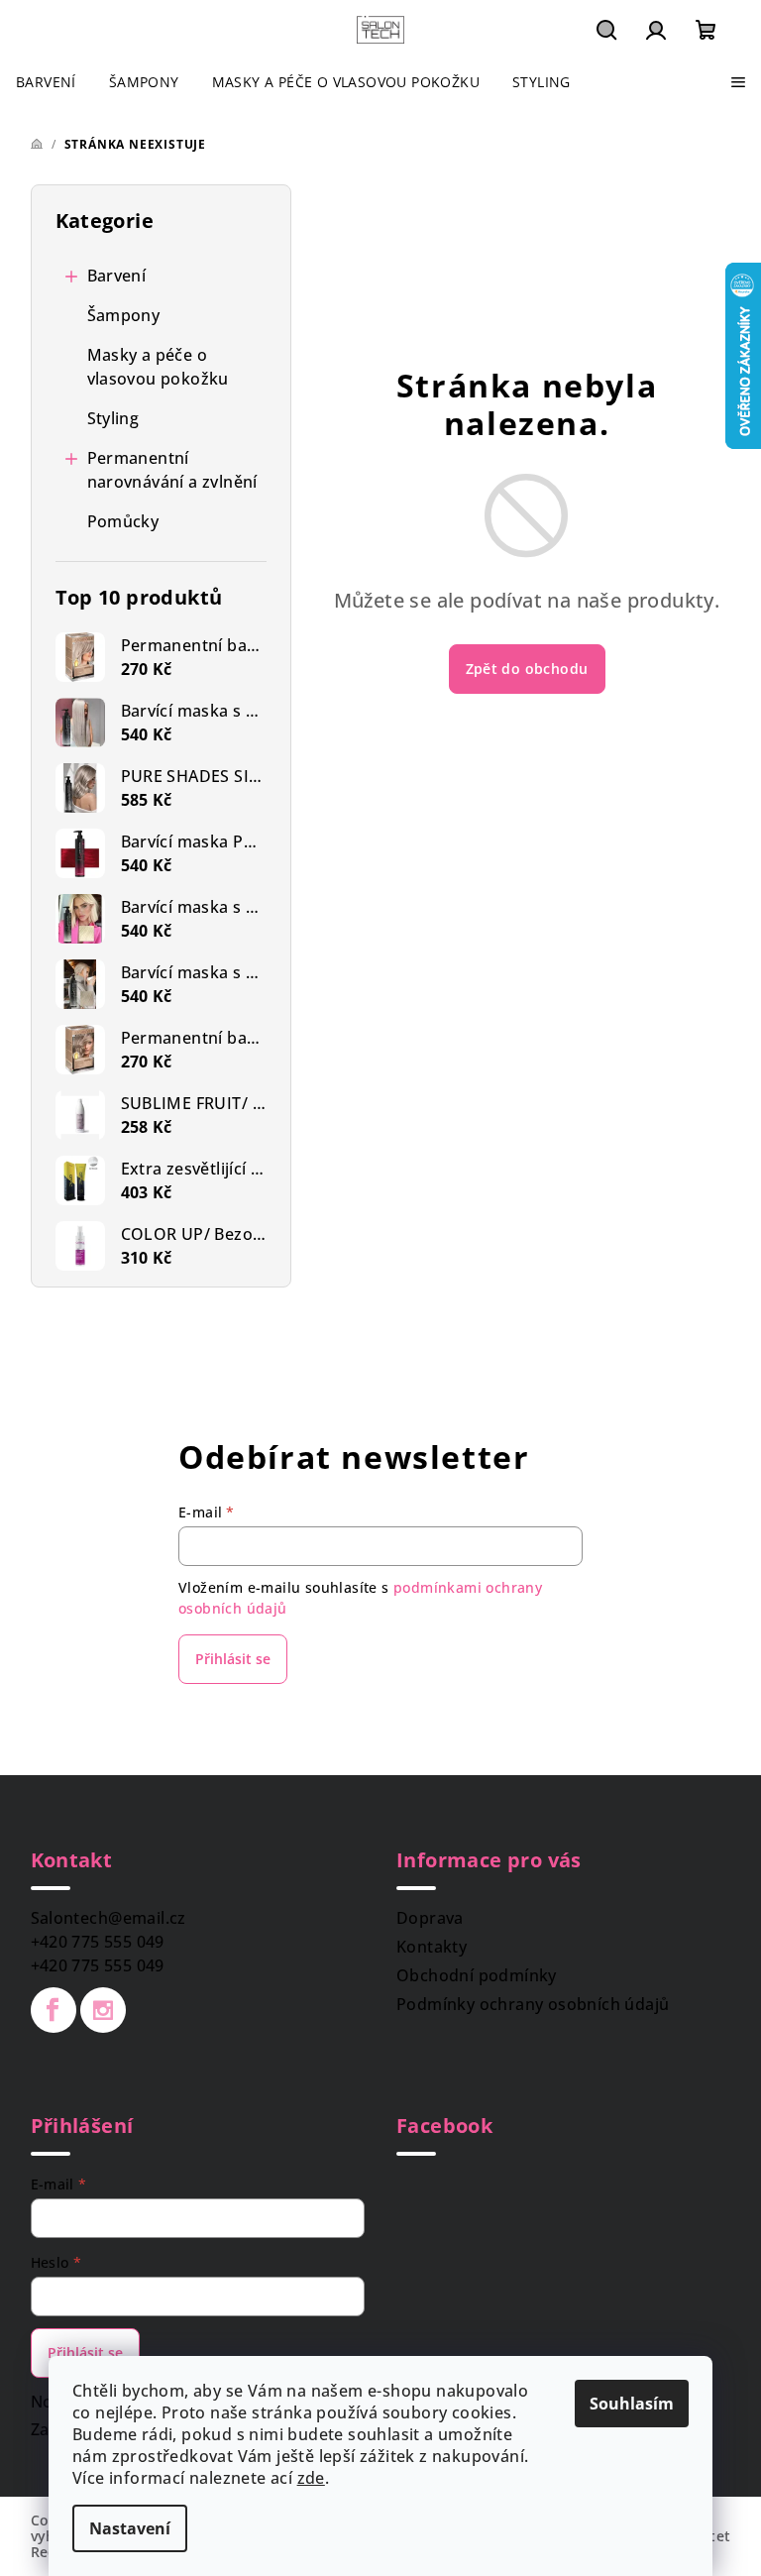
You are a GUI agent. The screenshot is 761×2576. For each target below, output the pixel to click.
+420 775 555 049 (98, 1942)
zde (311, 2478)
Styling (113, 418)
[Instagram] (103, 2010)
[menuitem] (46, 82)
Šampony (124, 315)
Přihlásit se (233, 1659)
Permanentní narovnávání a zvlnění (172, 470)
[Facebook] (54, 2010)
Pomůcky (123, 521)
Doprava (430, 1918)
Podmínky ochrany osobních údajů (533, 2004)
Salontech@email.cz (109, 1918)
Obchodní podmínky (477, 1975)
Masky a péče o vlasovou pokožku (158, 367)
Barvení (117, 276)
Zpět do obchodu (527, 669)
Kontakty (432, 1947)
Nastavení (130, 2528)
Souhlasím (632, 2404)
